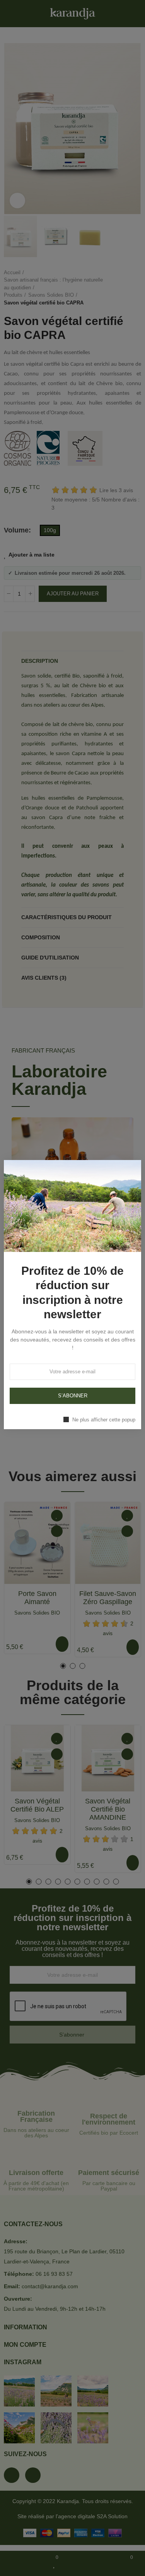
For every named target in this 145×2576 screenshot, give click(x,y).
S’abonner (73, 1396)
